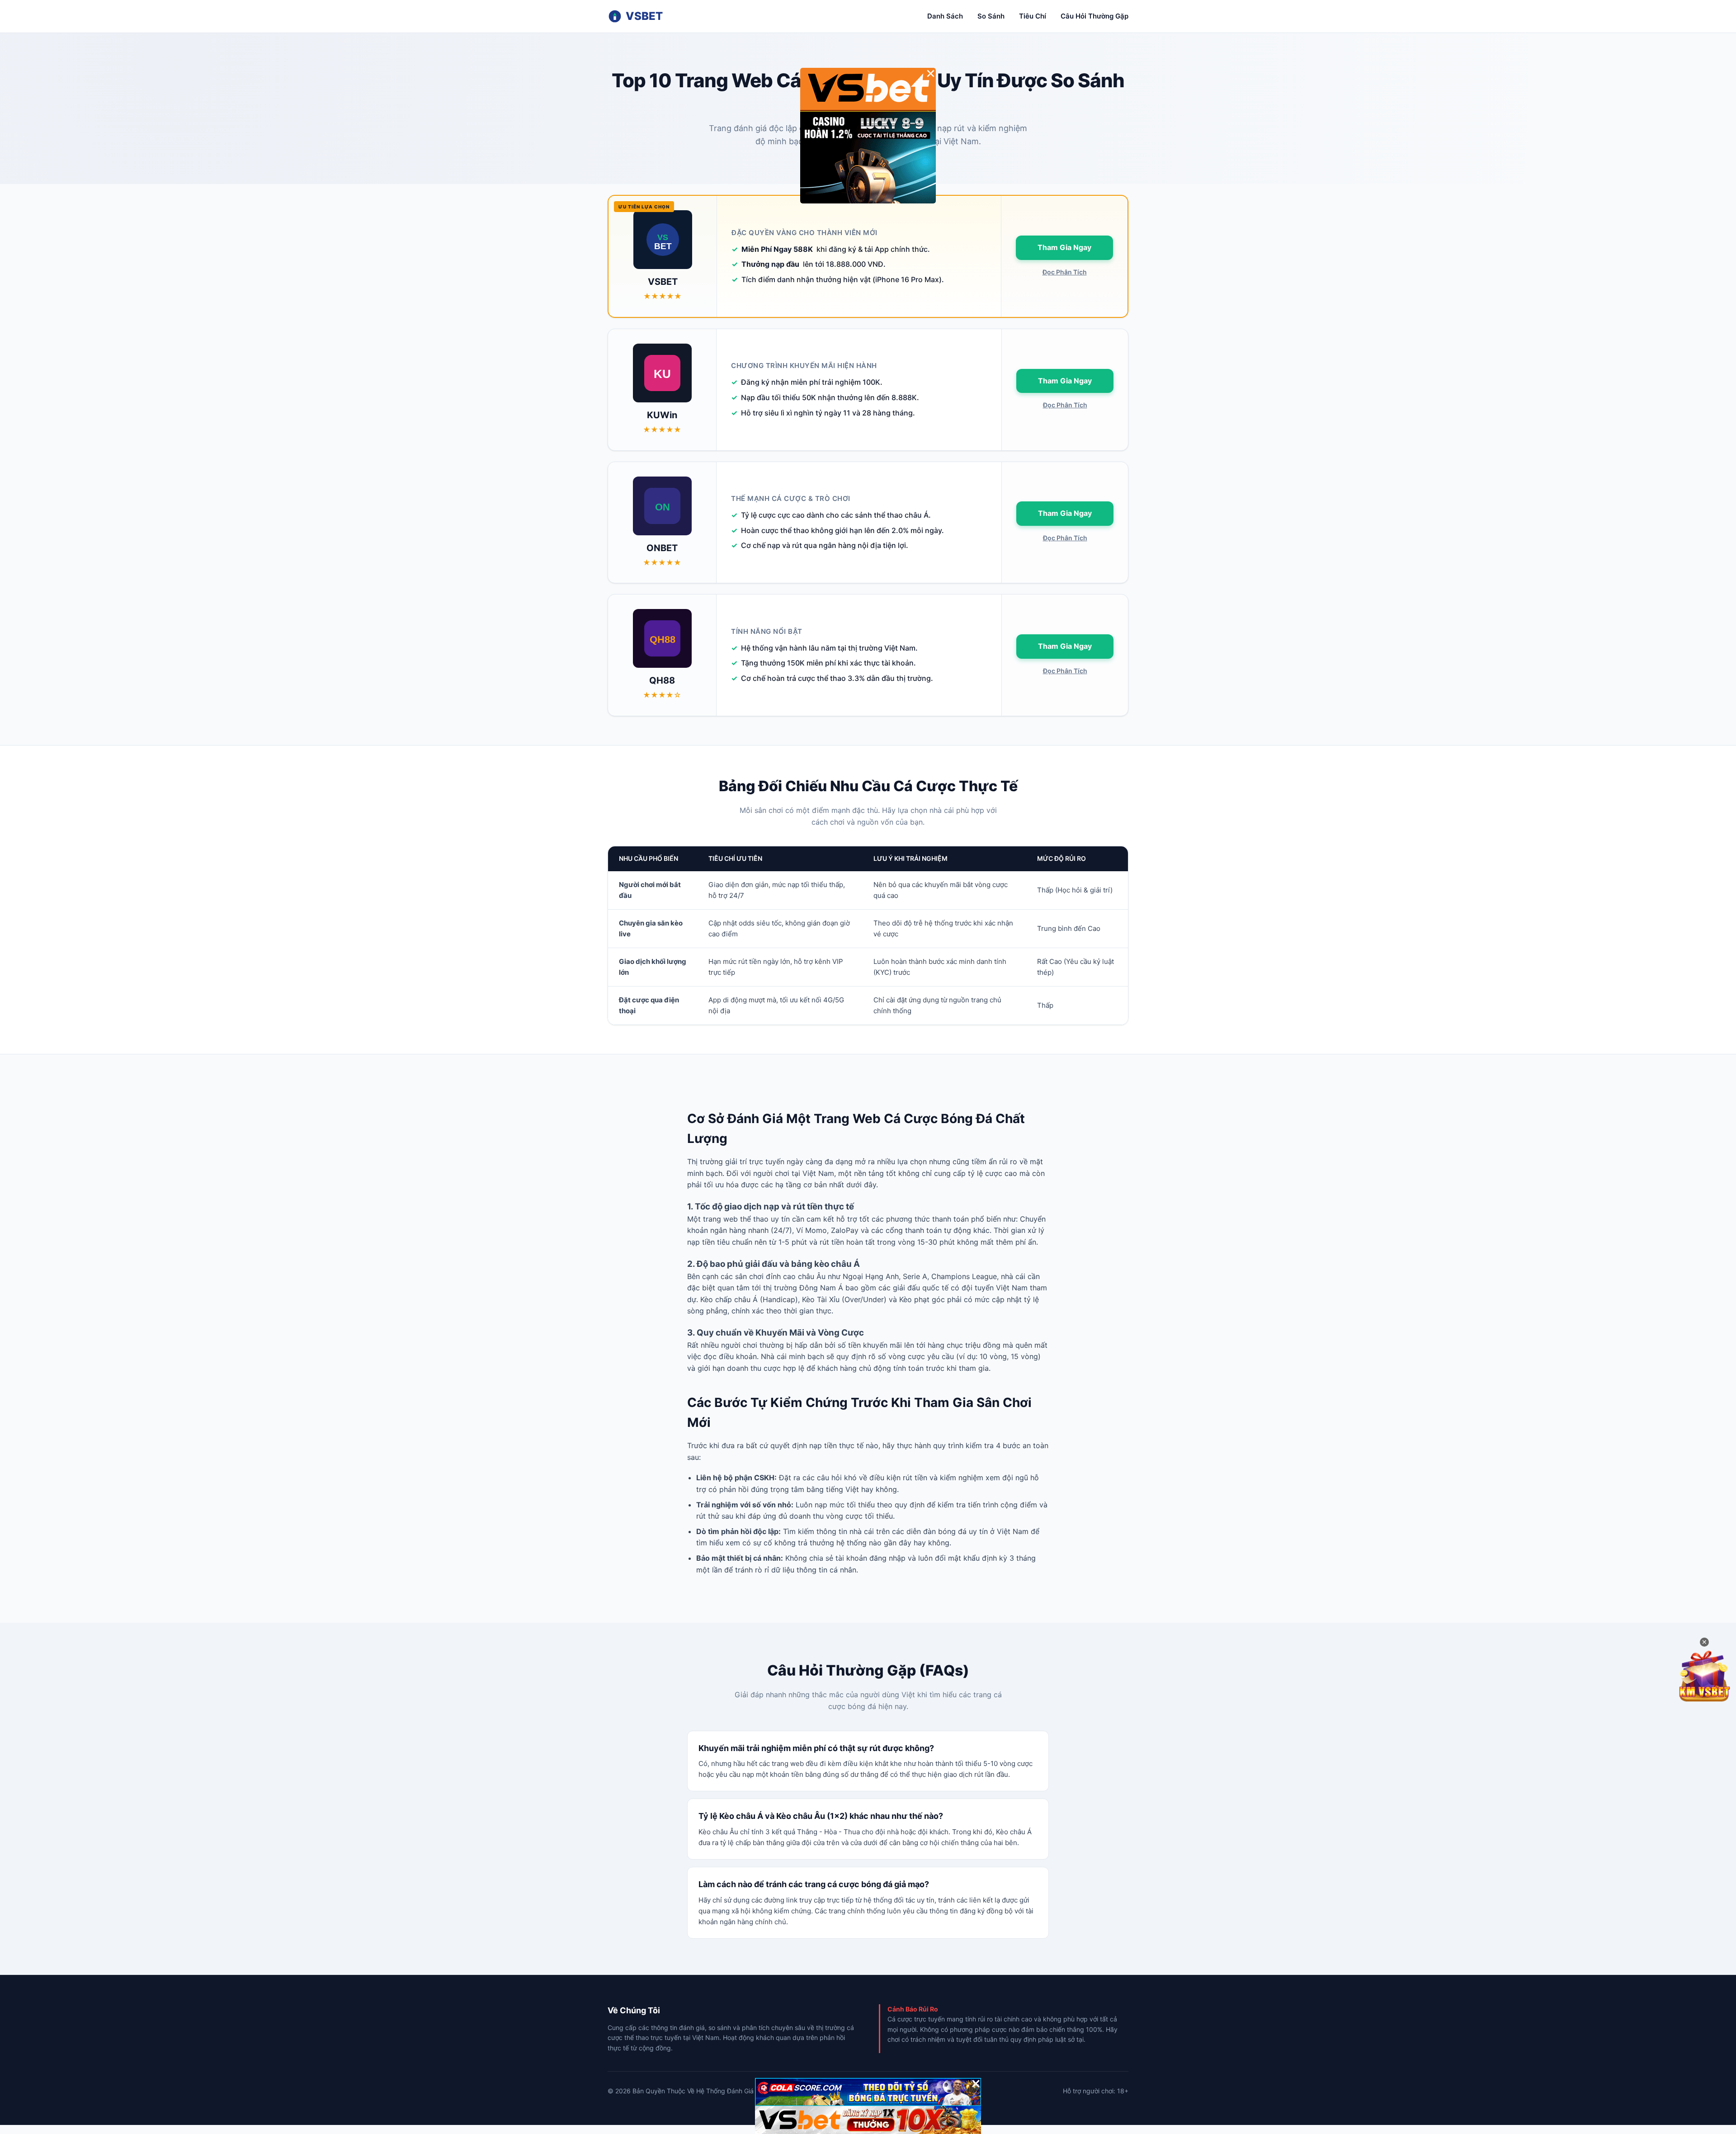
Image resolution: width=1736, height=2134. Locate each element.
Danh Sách (945, 16)
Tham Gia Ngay (1064, 247)
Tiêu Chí (1033, 16)
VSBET (644, 16)
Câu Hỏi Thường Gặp (1094, 16)
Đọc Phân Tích (1065, 272)
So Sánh (991, 16)
